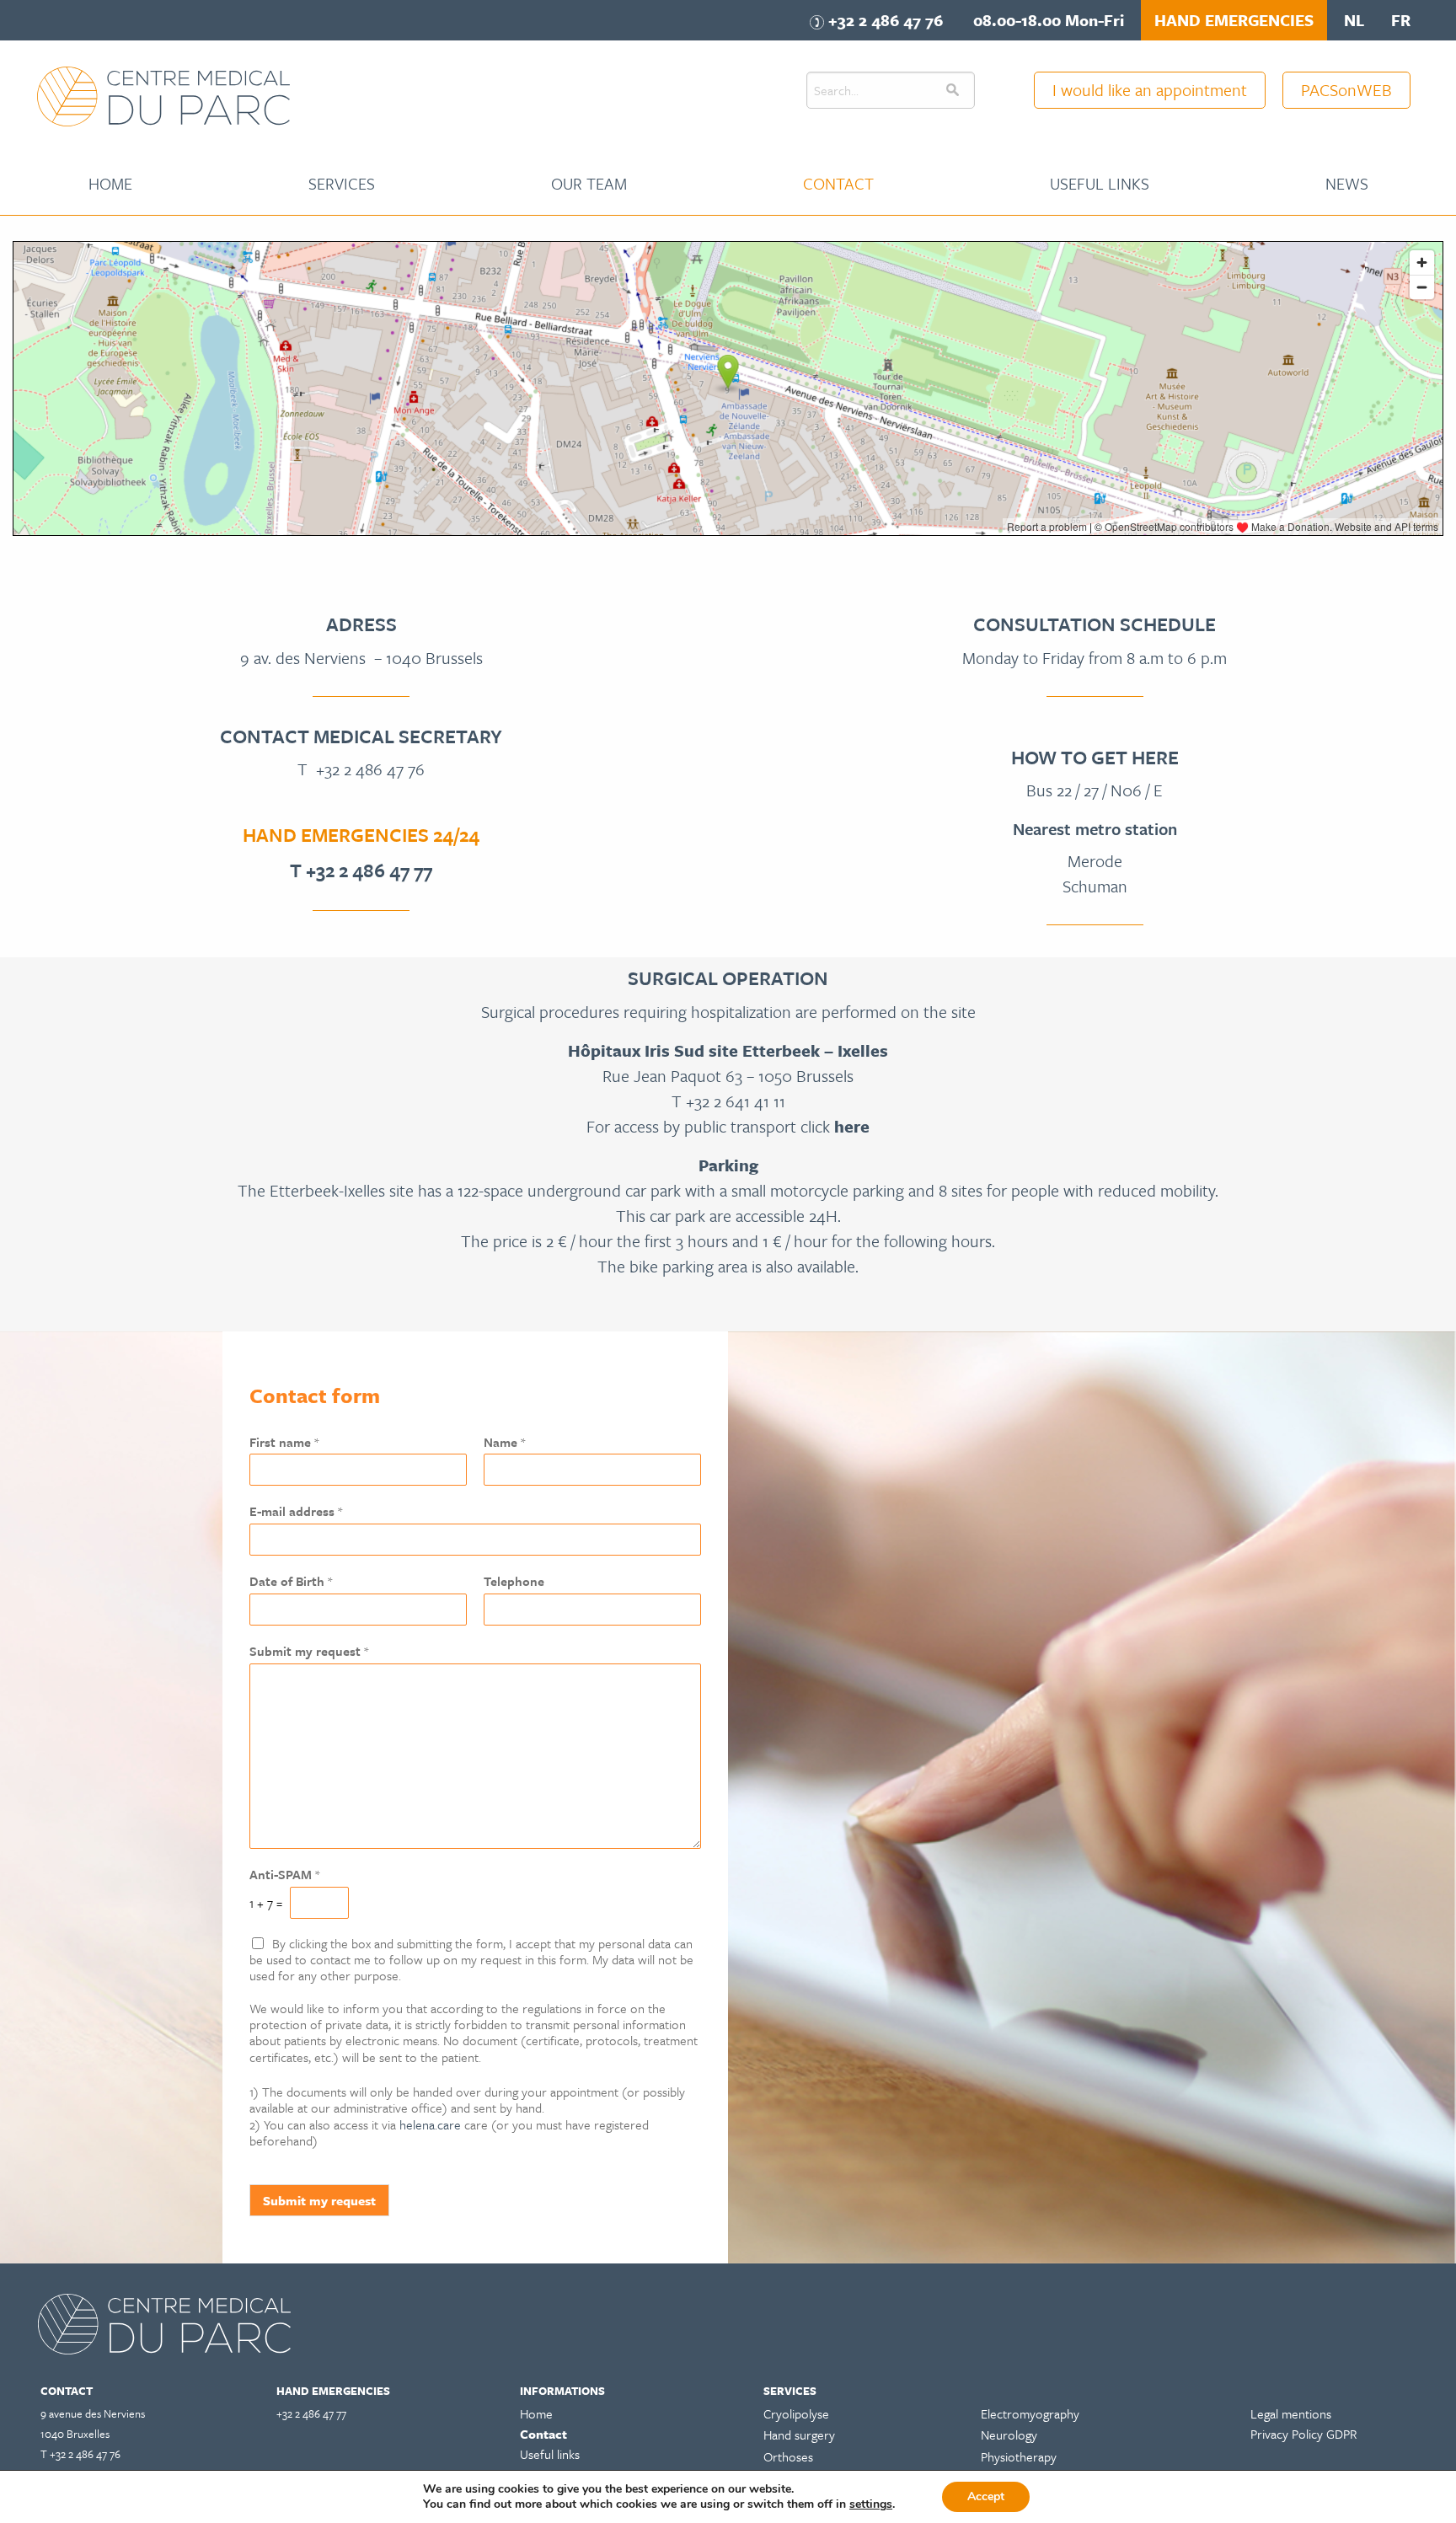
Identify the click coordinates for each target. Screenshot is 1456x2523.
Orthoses (788, 2456)
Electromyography (1030, 2413)
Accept (986, 2496)
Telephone (514, 1581)
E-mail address (296, 1511)
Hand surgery (799, 2435)
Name (504, 1442)
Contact (838, 183)
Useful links (1100, 183)
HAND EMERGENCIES (1234, 20)
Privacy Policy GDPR (1303, 2434)
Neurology (1009, 2435)
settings (871, 2504)
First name (284, 1442)
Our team (589, 183)
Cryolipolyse (796, 2413)
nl (1354, 20)
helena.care (430, 2124)
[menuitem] (110, 184)
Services (342, 183)
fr (1401, 20)
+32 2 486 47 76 (370, 769)
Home (110, 183)
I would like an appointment (1150, 90)
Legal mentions (1291, 2413)
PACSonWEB (1346, 90)
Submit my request (309, 1651)
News (1347, 183)
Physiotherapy (1019, 2456)
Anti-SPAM (284, 1875)
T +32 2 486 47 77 (361, 870)
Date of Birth (291, 1581)
